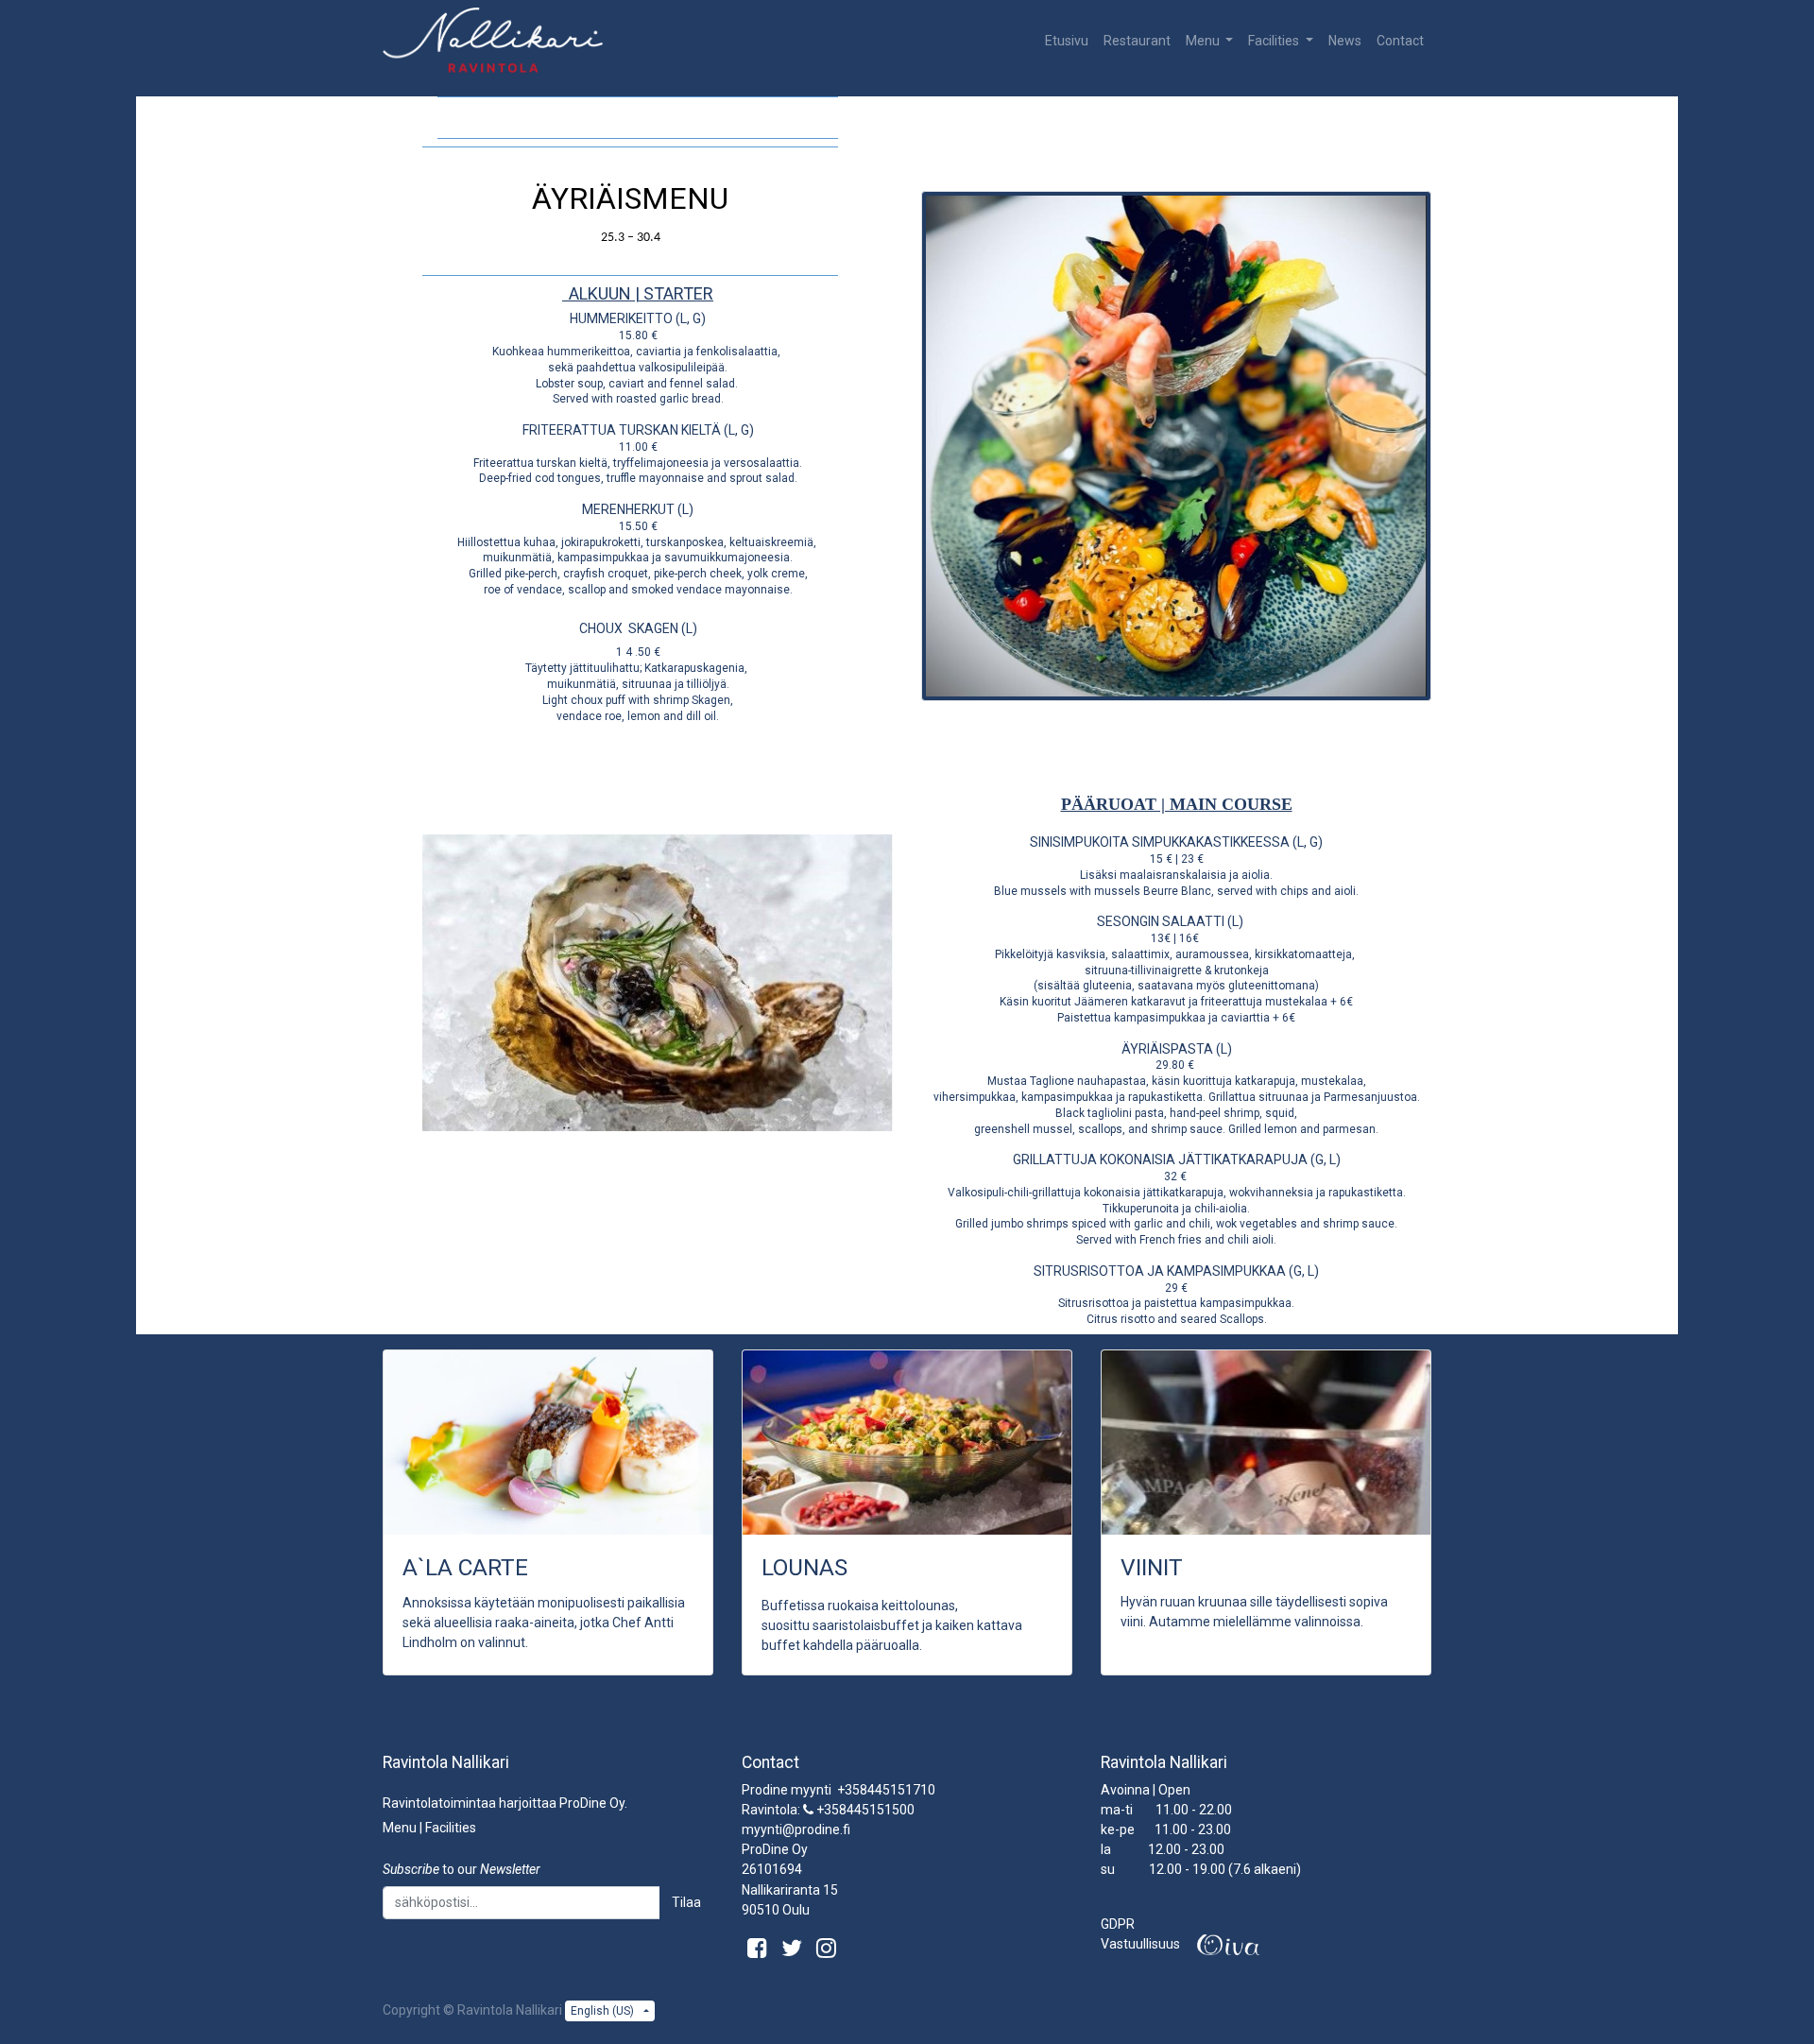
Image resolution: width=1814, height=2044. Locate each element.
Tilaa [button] (686, 1902)
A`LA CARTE (465, 1567)
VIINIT (1152, 1567)
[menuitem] (1067, 41)
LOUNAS (804, 1567)
